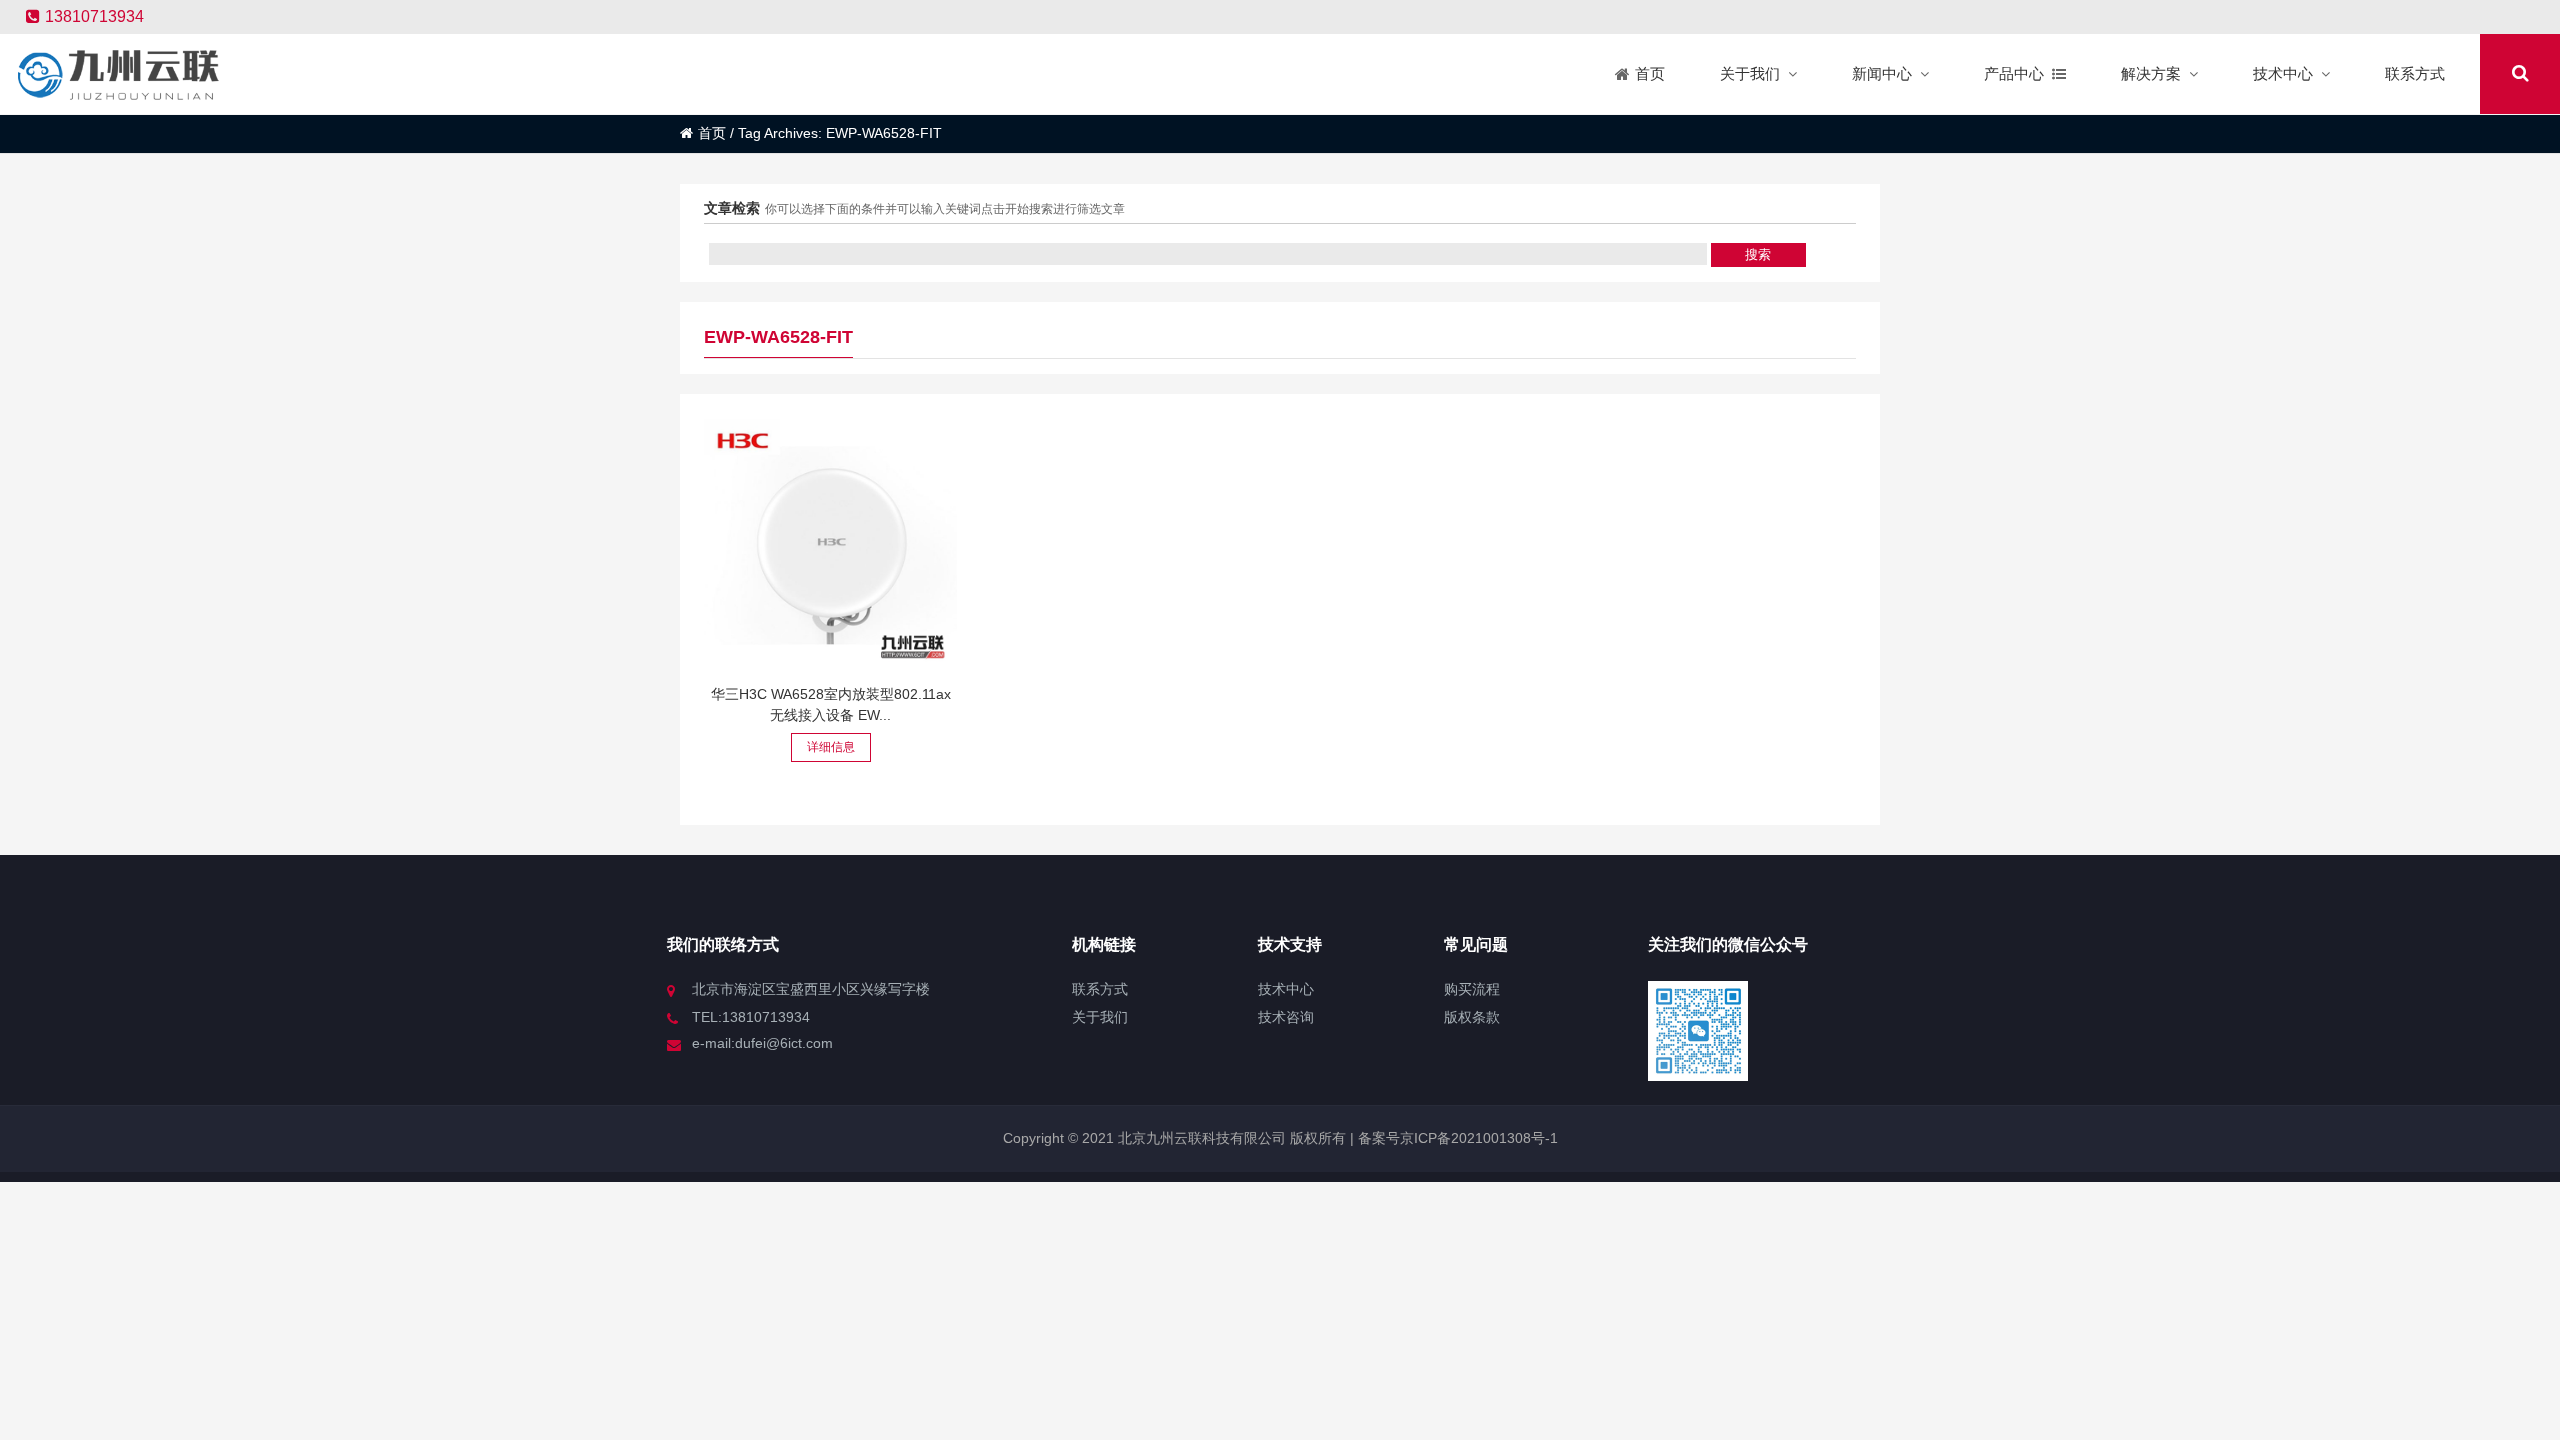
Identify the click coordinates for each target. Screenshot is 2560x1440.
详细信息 (831, 747)
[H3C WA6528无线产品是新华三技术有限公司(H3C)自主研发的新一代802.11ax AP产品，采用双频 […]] (830, 545)
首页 (712, 133)
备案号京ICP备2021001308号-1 (1456, 1138)
